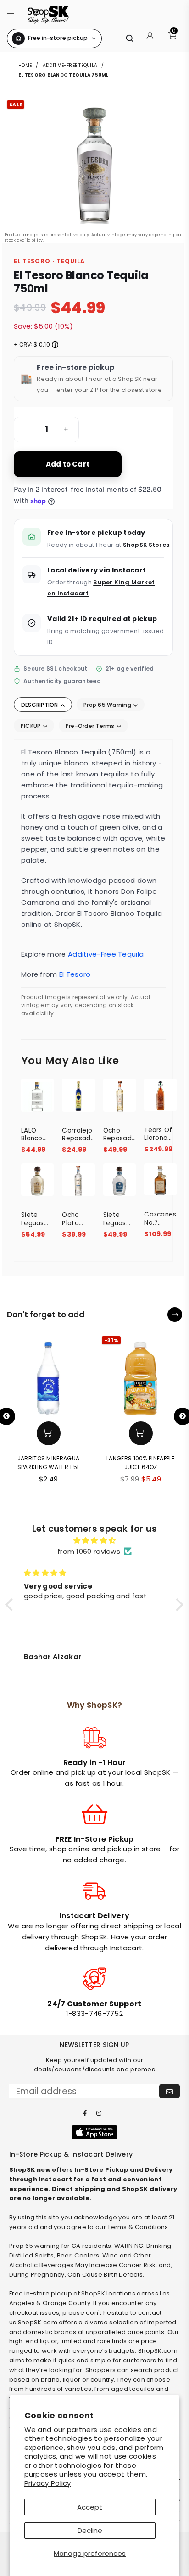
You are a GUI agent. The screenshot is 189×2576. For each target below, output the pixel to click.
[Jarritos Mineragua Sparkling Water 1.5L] (48, 1375)
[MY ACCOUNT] (150, 39)
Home (26, 65)
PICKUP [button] (31, 726)
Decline (90, 2530)
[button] (11, 14)
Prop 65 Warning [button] (108, 705)
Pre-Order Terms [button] (91, 726)
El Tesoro (75, 974)
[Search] (129, 38)
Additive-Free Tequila (70, 65)
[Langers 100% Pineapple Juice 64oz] (141, 1375)
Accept (90, 2507)
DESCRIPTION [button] (40, 705)
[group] (46, 429)
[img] (94, 1541)
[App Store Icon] (94, 2132)
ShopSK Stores (146, 545)
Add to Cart (68, 464)
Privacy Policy (48, 2483)
